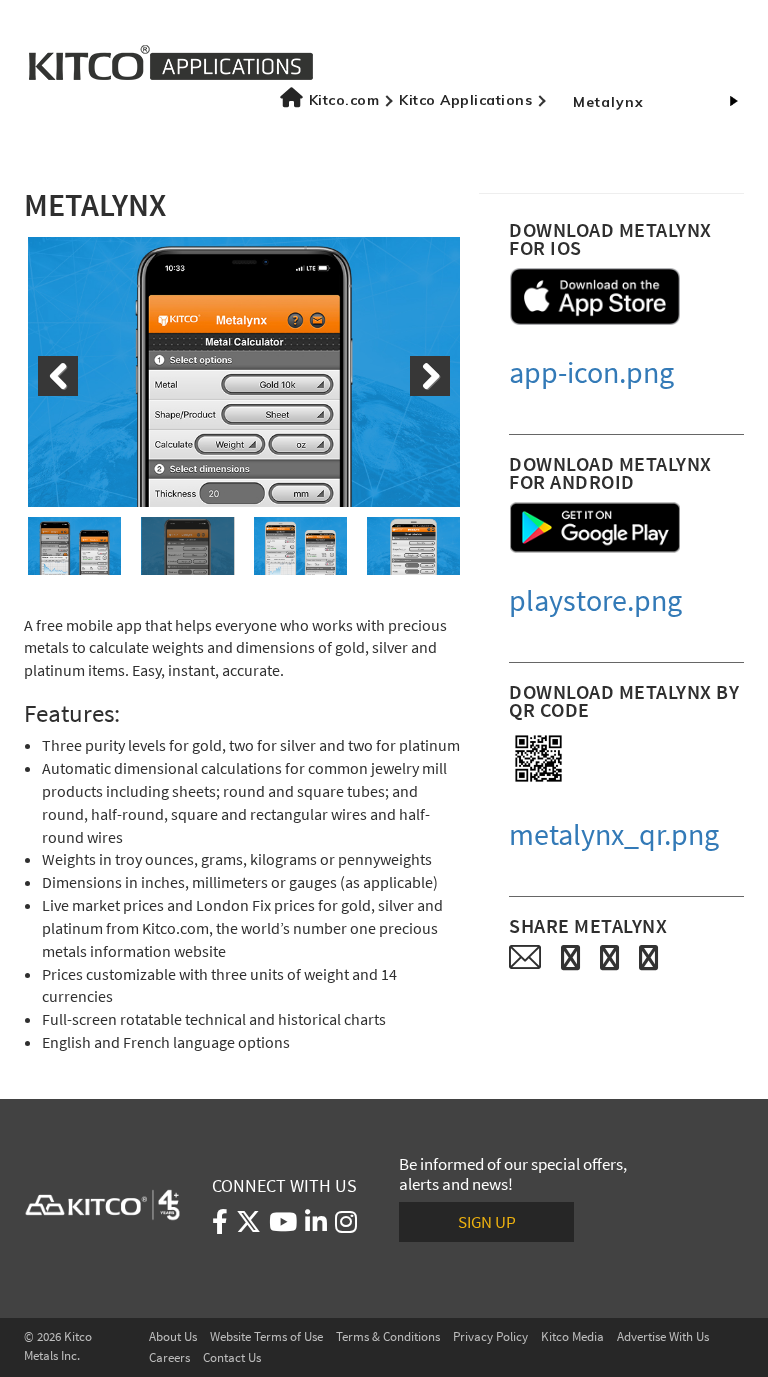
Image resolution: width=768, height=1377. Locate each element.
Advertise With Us (663, 1336)
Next (430, 376)
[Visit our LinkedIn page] (316, 1226)
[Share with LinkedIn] (648, 957)
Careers (169, 1357)
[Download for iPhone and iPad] (595, 296)
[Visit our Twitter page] (248, 1226)
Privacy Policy (490, 1336)
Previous (58, 376)
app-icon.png (591, 372)
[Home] (171, 61)
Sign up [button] (487, 1222)
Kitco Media (572, 1336)
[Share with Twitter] (609, 957)
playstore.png (595, 600)
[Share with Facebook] (570, 957)
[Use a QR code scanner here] (538, 758)
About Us (173, 1336)
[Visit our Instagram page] (346, 1226)
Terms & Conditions (388, 1336)
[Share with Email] (525, 957)
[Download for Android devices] (595, 527)
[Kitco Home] (103, 1204)
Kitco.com (344, 100)
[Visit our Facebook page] (220, 1226)
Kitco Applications (465, 100)
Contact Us (232, 1357)
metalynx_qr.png (614, 834)
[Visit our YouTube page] (283, 1226)
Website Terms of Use (266, 1336)
